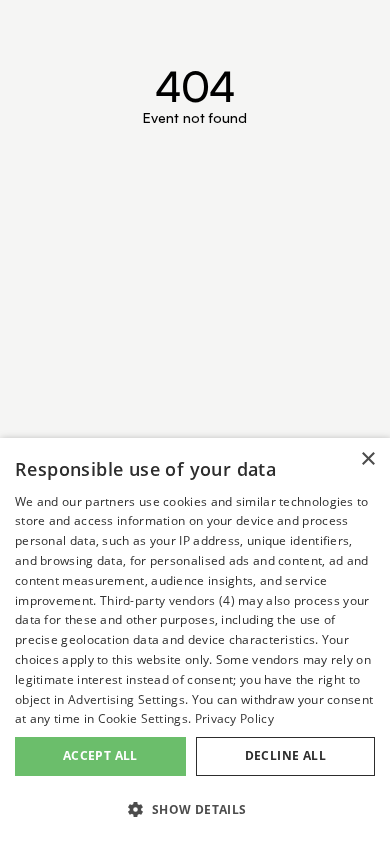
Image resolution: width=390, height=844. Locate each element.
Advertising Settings (126, 699)
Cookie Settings (143, 718)
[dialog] (195, 641)
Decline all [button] (285, 755)
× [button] (367, 459)
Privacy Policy (234, 718)
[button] (195, 809)
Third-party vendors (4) (167, 600)
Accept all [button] (100, 755)
